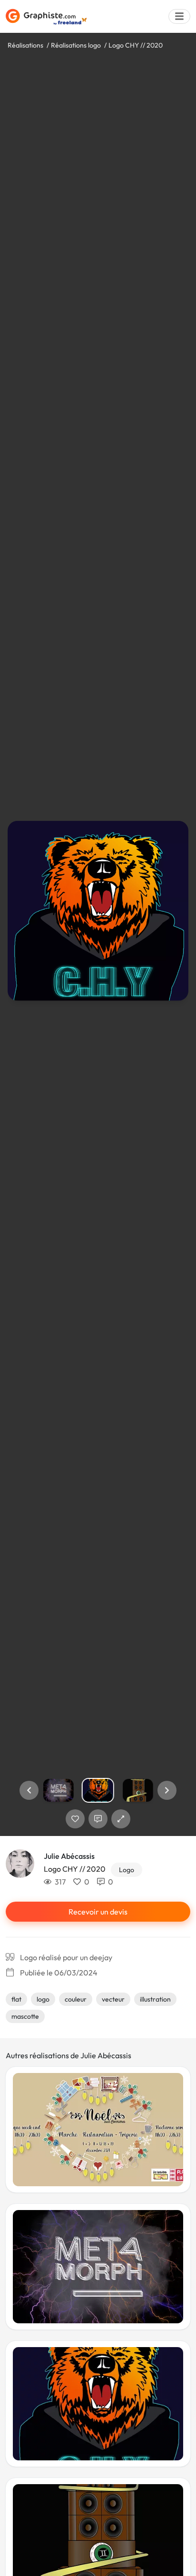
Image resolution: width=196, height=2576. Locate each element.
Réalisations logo (76, 45)
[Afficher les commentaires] (98, 1819)
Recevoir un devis (98, 1912)
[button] (29, 1790)
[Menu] (179, 16)
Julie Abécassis (69, 1856)
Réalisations (25, 45)
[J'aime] (75, 1819)
